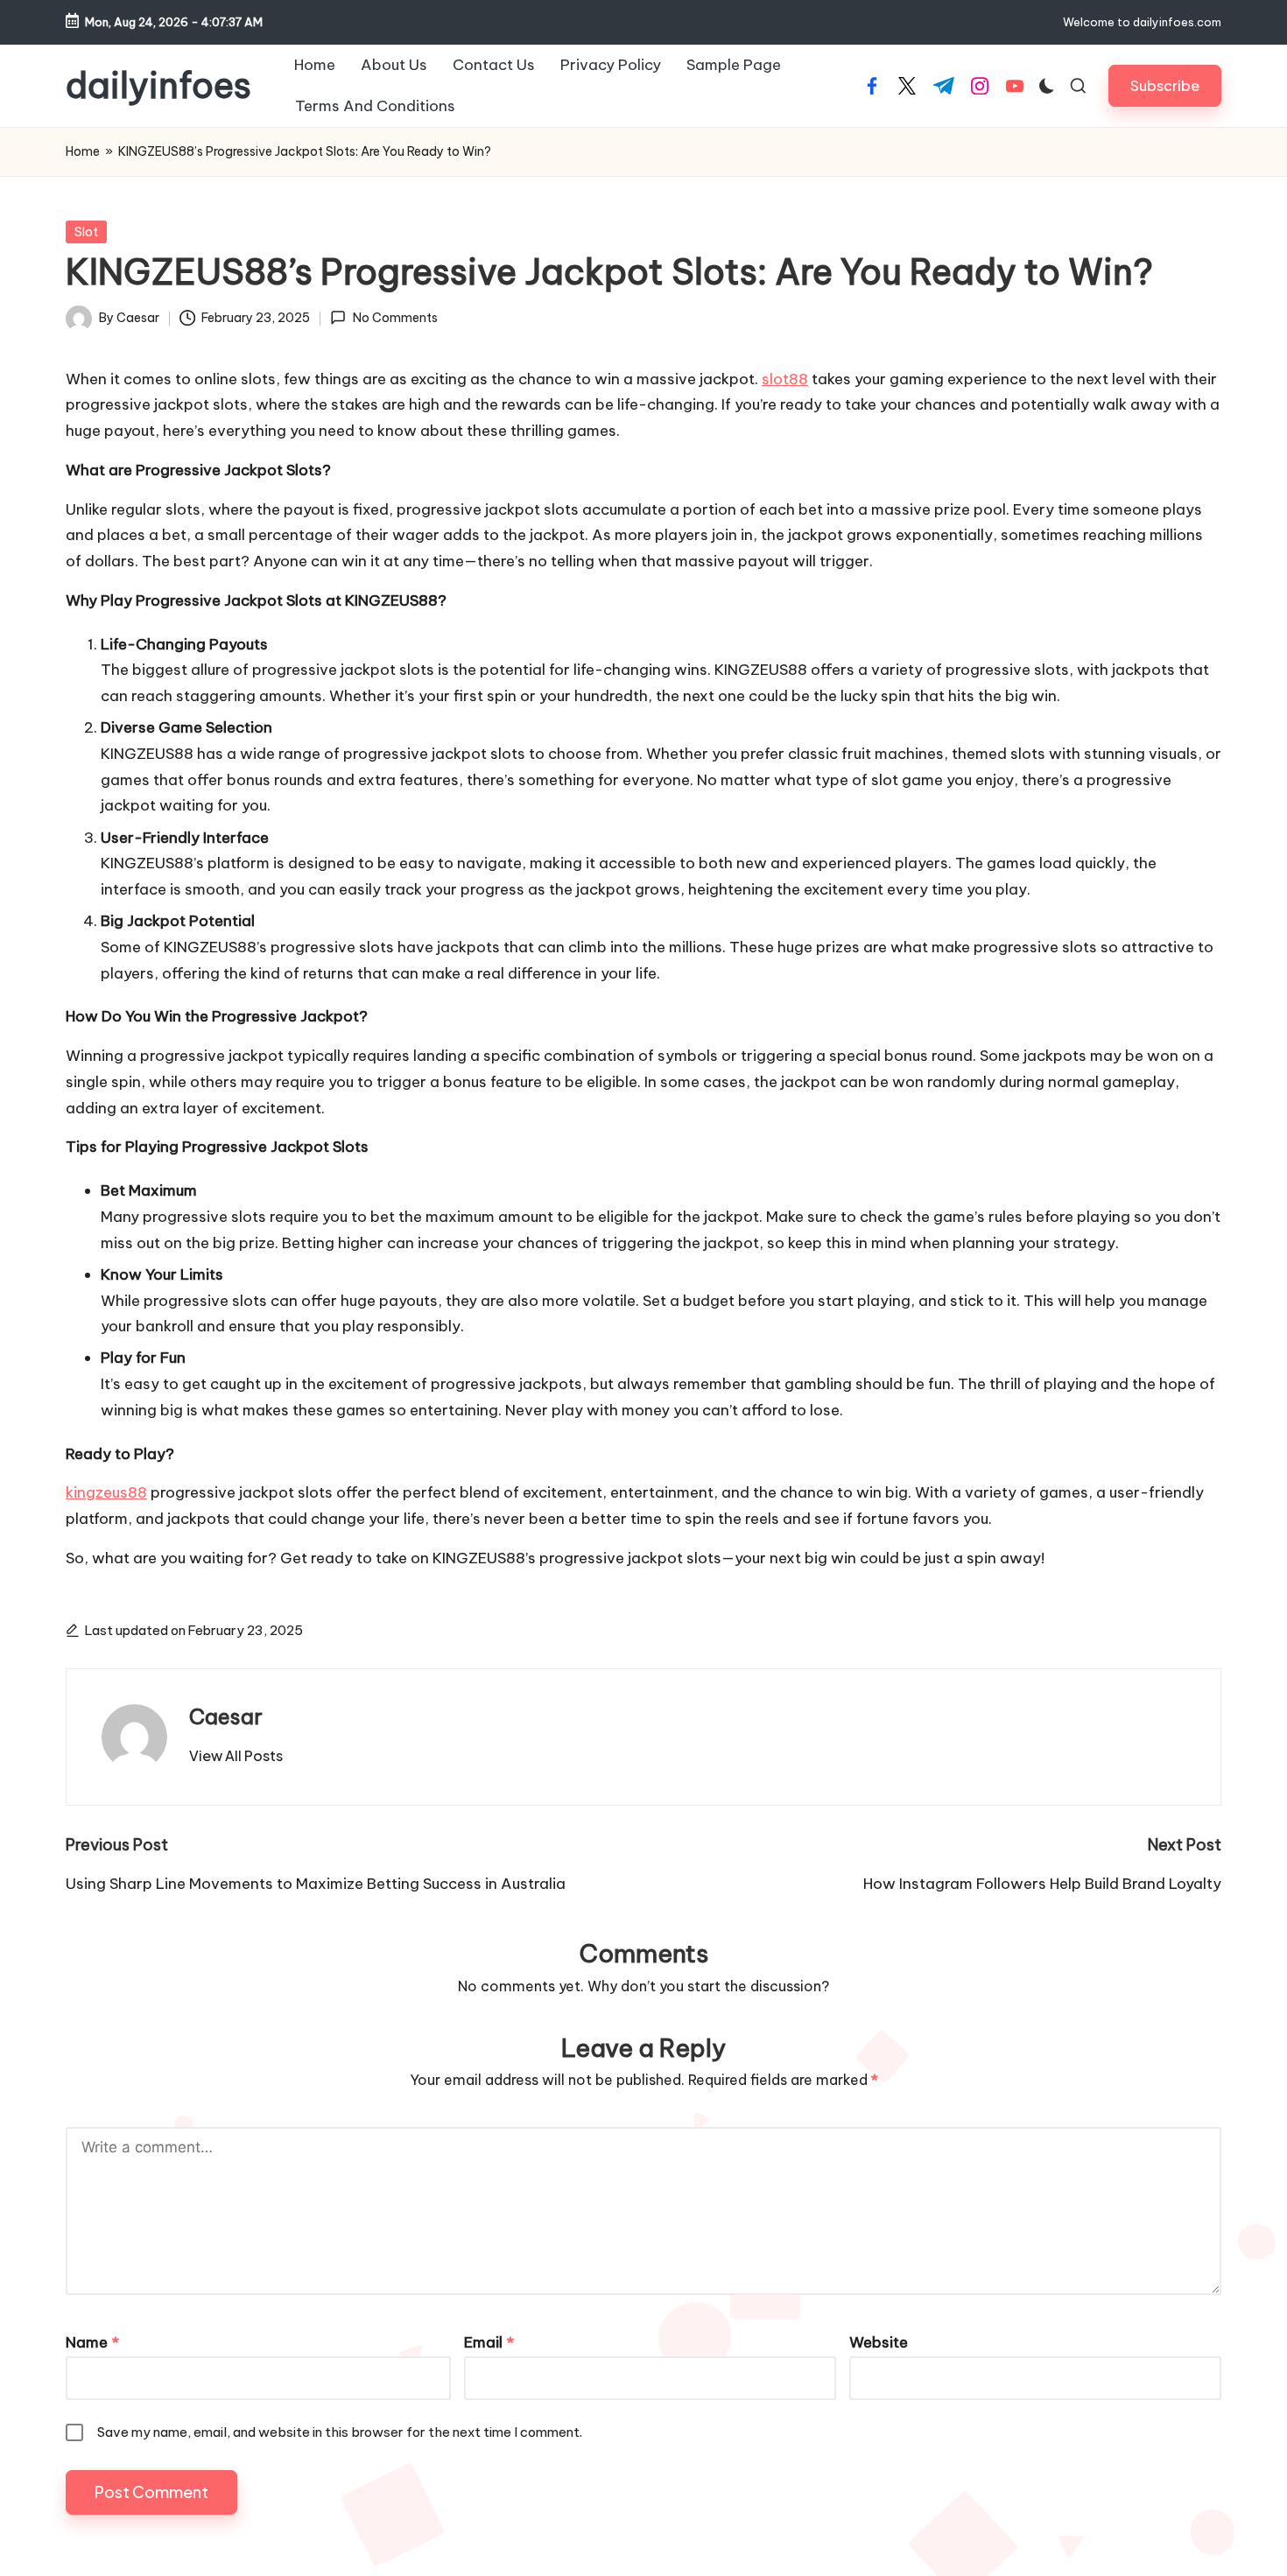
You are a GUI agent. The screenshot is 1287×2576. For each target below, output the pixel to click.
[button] (1165, 85)
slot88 (785, 379)
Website (879, 2342)
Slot (86, 232)
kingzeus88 (106, 1492)
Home (83, 151)
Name (92, 2342)
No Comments (395, 318)
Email (489, 2342)
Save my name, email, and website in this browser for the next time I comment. (340, 2432)
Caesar (226, 1716)
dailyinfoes (158, 86)
